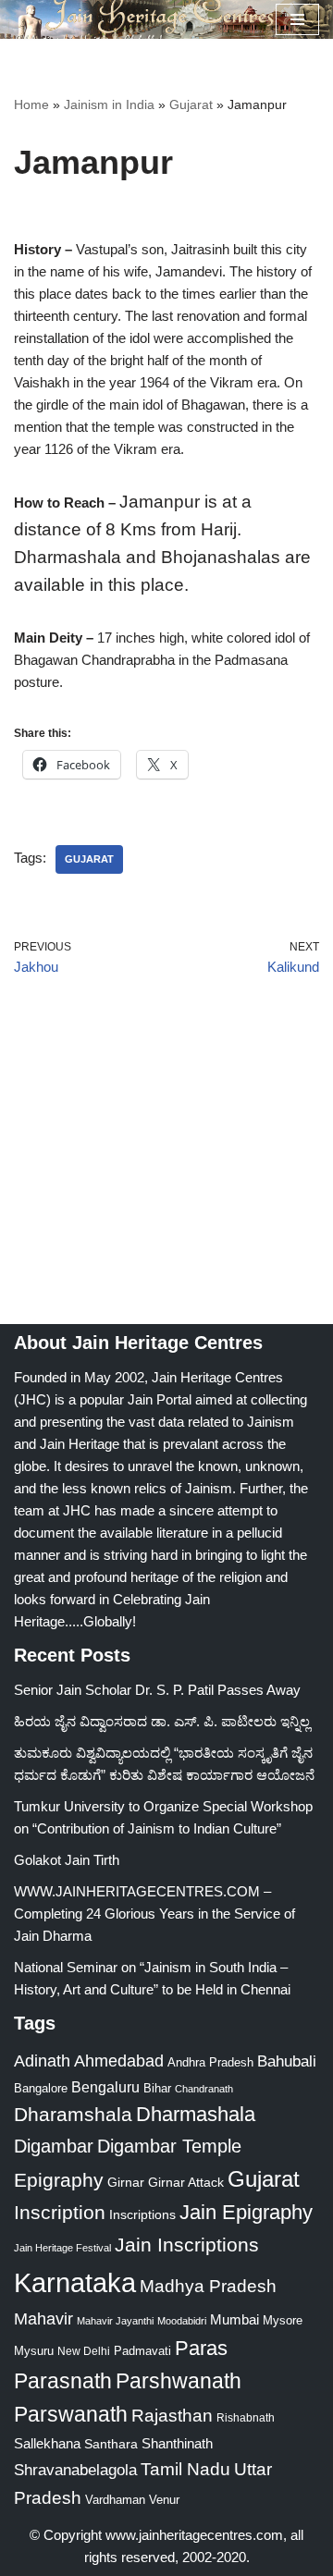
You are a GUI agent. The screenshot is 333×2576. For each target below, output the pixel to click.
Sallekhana (47, 2443)
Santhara (111, 2444)
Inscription (60, 2213)
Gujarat (191, 104)
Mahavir (43, 2318)
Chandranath (204, 2089)
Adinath (42, 2061)
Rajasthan (172, 2416)
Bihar (157, 2088)
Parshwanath (179, 2381)
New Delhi (84, 2351)
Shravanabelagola (75, 2470)
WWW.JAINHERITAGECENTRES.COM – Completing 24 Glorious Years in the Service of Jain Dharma (154, 1914)
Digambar (54, 2146)
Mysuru (34, 2351)
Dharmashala (196, 2114)
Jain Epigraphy (246, 2212)
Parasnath (63, 2381)
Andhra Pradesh (210, 2063)
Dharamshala (73, 2114)
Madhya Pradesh (208, 2286)
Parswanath (71, 2415)
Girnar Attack (186, 2182)
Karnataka (75, 2282)
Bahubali (287, 2061)
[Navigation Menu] (297, 19)
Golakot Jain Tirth (67, 1860)
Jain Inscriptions (187, 2245)
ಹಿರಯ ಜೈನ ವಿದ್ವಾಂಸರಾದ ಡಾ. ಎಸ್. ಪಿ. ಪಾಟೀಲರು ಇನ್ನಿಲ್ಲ (162, 1721)
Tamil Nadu (185, 2469)
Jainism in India (109, 104)
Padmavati (142, 2351)
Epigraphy (59, 2180)
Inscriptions (142, 2214)
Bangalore (41, 2088)
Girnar (126, 2182)
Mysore (283, 2320)
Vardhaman (115, 2500)
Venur (164, 2500)
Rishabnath (246, 2418)
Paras (201, 2348)
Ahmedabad (119, 2061)
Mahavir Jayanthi (115, 2321)
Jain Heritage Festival (62, 2248)
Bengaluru (105, 2087)
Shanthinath (177, 2444)
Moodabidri (182, 2321)
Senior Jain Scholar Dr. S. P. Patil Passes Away (157, 1690)
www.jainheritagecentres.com (194, 2535)
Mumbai (234, 2319)
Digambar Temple (169, 2146)
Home (31, 104)
